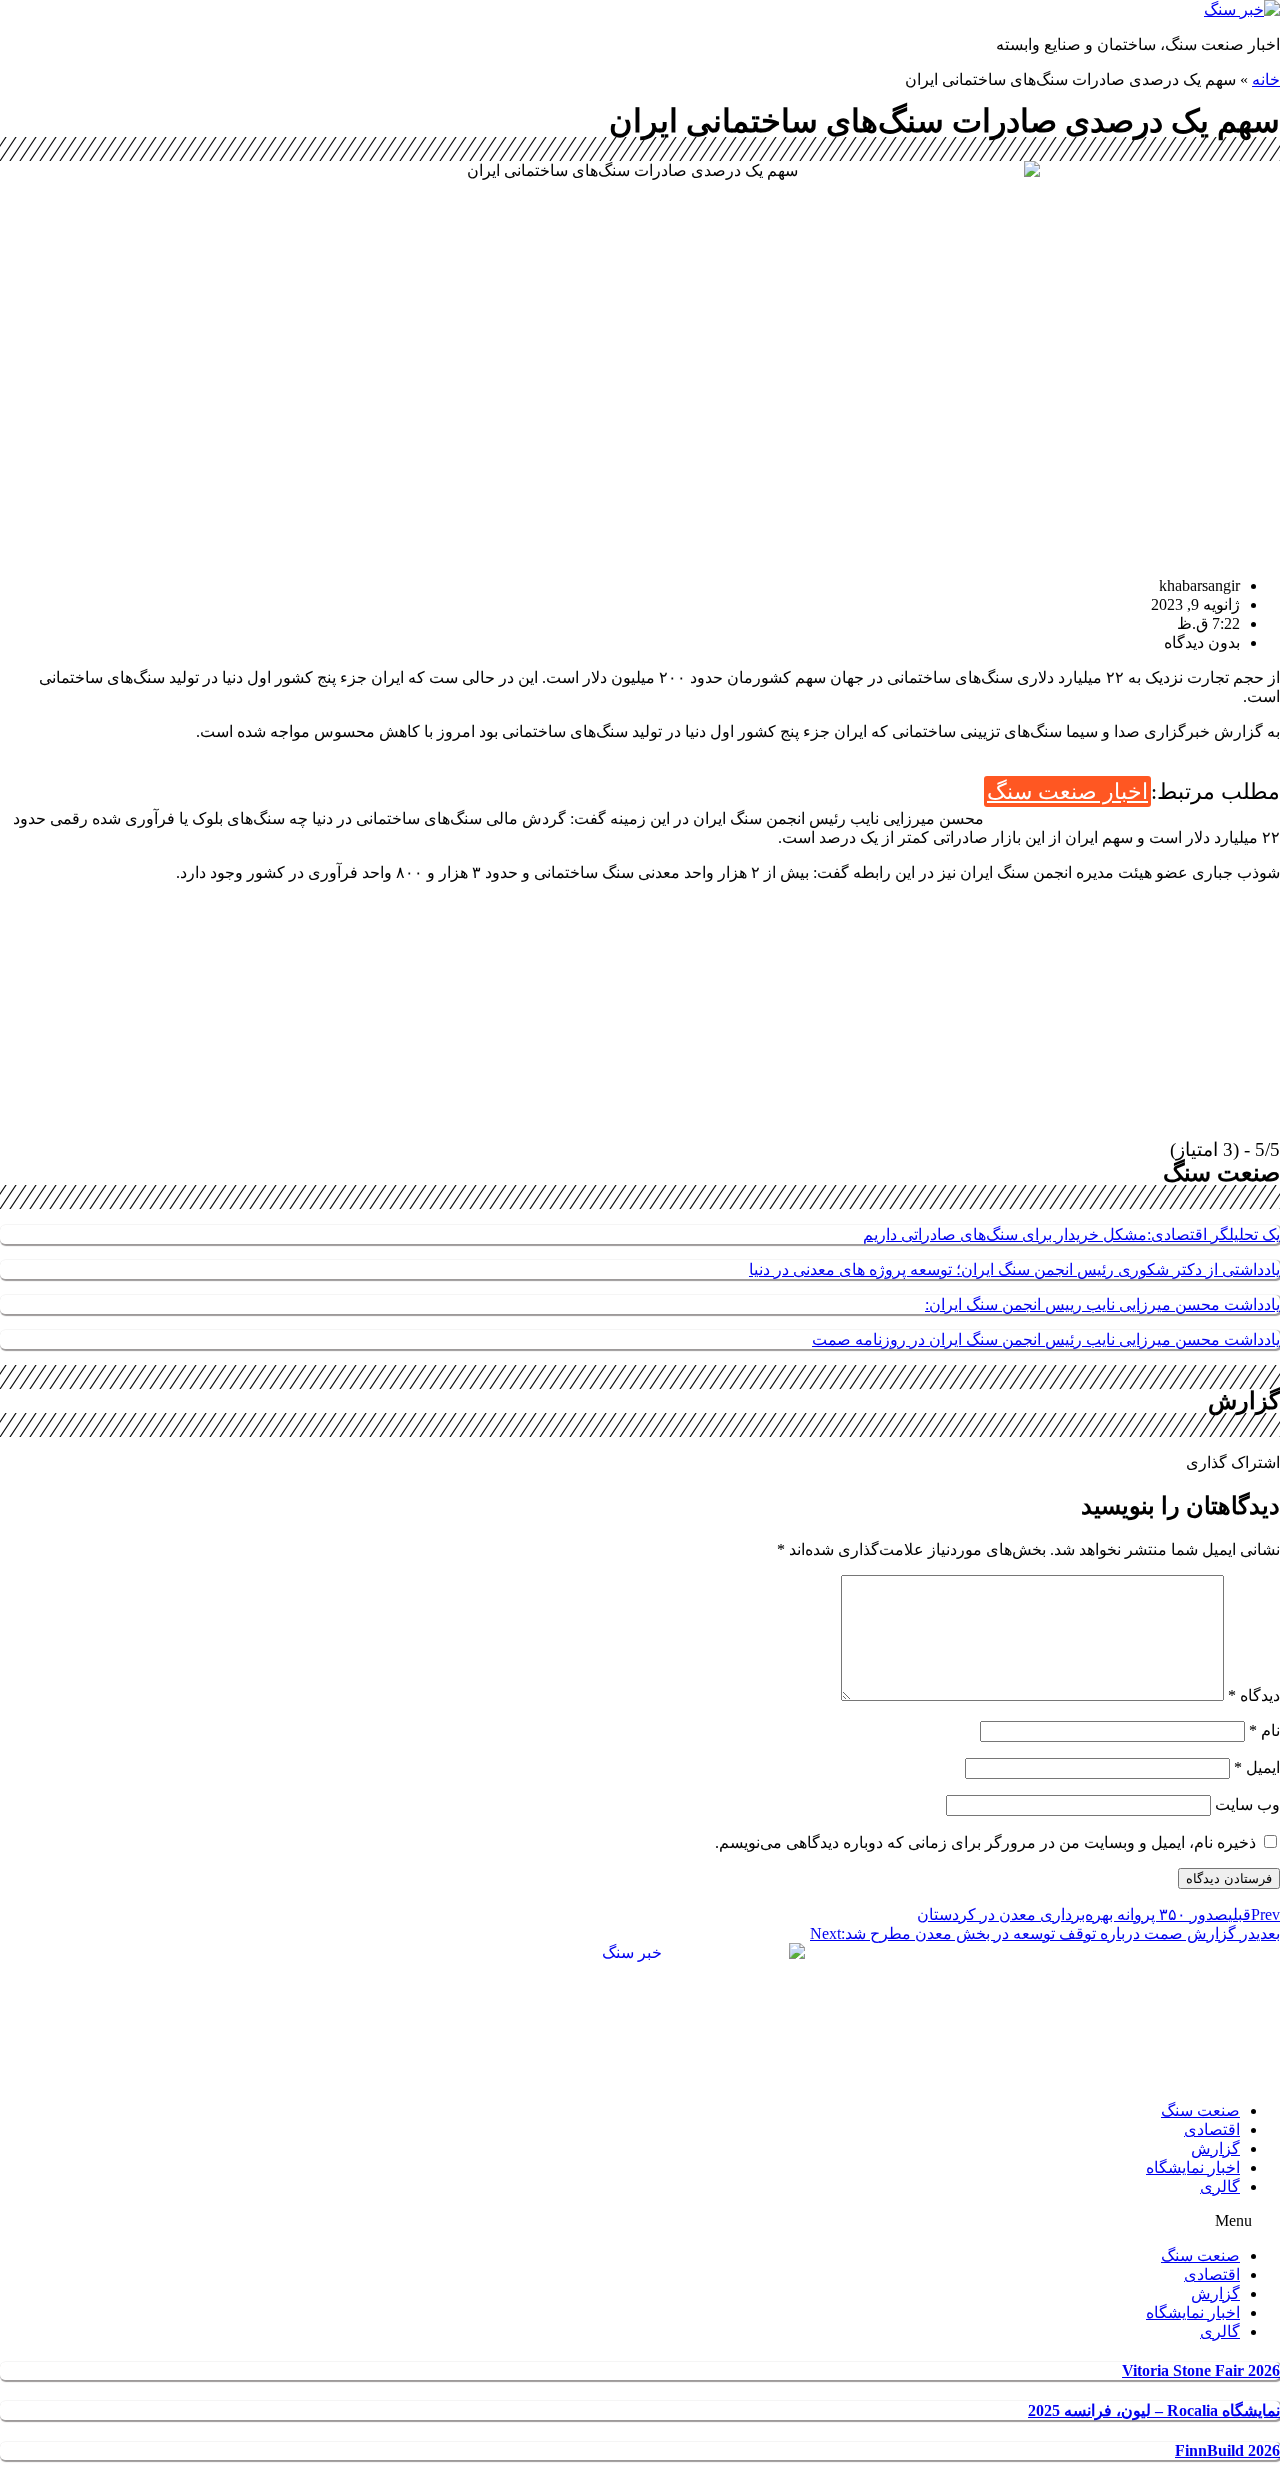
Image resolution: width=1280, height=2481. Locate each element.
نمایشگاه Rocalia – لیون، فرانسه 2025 (1154, 2410)
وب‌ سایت (1247, 1804)
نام (1264, 1730)
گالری (1220, 2186)
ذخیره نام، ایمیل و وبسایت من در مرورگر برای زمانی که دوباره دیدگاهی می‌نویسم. (985, 1842)
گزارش (1215, 2148)
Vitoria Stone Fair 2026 (1201, 2370)
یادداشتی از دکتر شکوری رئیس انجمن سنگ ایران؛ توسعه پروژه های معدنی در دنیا (1014, 1269)
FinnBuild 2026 (1227, 2450)
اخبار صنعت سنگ (1067, 791)
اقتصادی (1212, 2129)
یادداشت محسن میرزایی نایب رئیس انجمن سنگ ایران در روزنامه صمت (1046, 1339)
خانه (1266, 79)
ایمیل (1257, 1767)
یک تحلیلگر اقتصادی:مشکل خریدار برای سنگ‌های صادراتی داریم (1071, 1234)
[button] (640, 2221)
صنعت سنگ (1200, 2110)
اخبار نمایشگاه (1193, 2167)
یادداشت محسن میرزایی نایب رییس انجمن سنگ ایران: (1102, 1304)
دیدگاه (1254, 1695)
